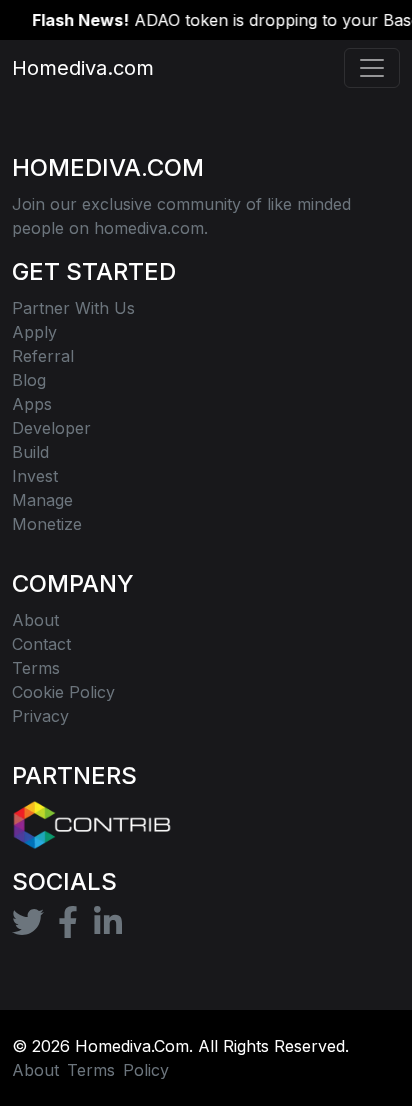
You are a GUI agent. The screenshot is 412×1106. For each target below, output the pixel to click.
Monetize (47, 524)
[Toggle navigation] (372, 68)
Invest (35, 476)
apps (32, 404)
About (35, 620)
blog (29, 380)
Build (30, 452)
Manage (42, 500)
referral (43, 356)
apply (34, 332)
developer (51, 428)
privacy (40, 716)
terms (36, 668)
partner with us (73, 308)
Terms (91, 1070)
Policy (146, 1070)
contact (41, 644)
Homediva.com (72, 68)
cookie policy (63, 692)
